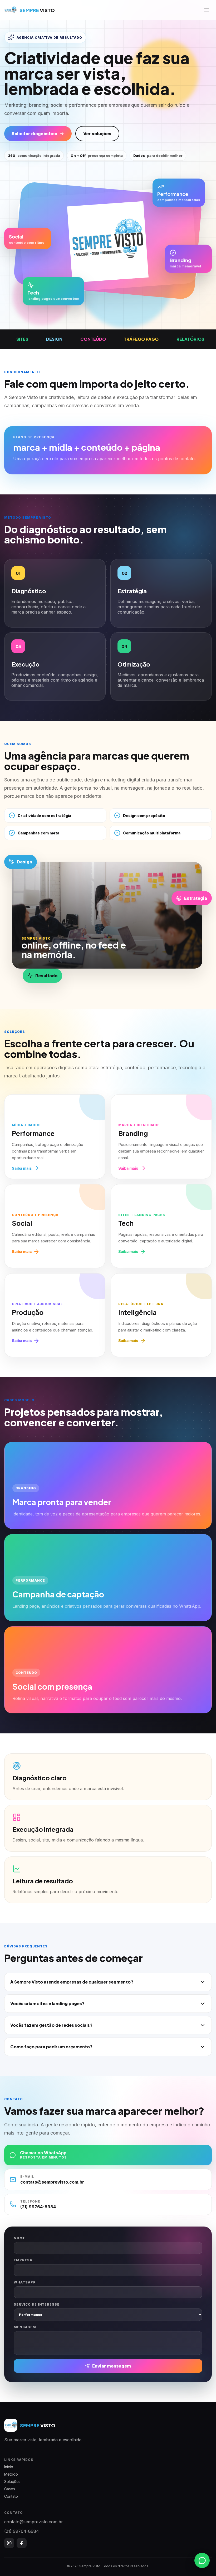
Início (9, 2467)
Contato (11, 2496)
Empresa (23, 2260)
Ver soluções (97, 134)
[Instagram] (9, 2543)
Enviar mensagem (112, 2366)
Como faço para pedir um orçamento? (51, 2047)
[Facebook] (22, 2543)
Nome (19, 2238)
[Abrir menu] (207, 10)
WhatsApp (25, 2282)
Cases (10, 2489)
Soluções (12, 2482)
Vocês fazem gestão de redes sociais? (51, 2025)
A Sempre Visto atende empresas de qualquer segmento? (72, 1982)
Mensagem (25, 2327)
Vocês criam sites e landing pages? (47, 2003)
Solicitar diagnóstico (34, 134)
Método (11, 2474)
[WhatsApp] (202, 2562)
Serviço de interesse (37, 2304)
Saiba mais (22, 1168)
